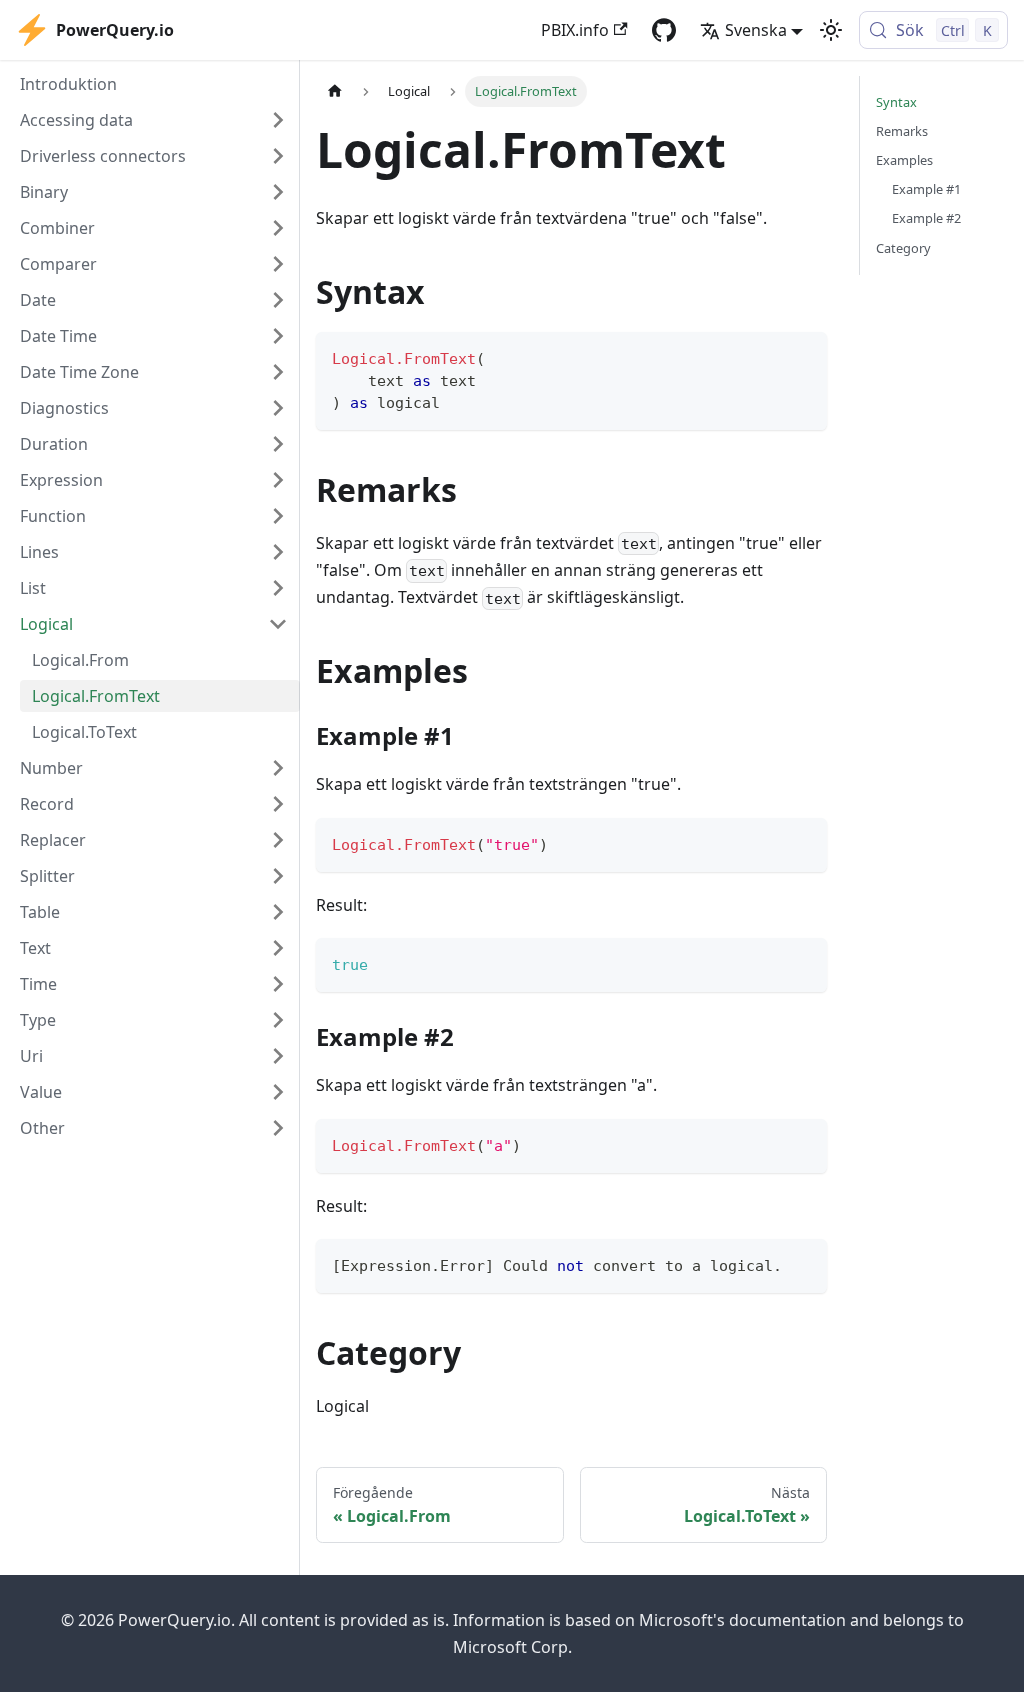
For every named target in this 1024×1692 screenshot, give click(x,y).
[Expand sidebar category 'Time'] (278, 984)
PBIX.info (575, 30)
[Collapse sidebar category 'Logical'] (278, 624)
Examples (904, 160)
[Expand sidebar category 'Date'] (278, 300)
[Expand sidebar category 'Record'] (278, 804)
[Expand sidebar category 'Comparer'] (278, 264)
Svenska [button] (756, 30)
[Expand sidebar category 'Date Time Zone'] (278, 372)
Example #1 (926, 189)
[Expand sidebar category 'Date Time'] (278, 336)
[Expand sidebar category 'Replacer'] (278, 840)
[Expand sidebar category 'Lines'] (278, 552)
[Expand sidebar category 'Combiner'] (278, 228)
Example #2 (926, 218)
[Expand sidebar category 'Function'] (278, 516)
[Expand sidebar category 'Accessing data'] (278, 120)
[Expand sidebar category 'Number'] (278, 768)
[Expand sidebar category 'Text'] (278, 948)
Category (903, 248)
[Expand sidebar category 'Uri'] (278, 1056)
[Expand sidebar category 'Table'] (278, 912)
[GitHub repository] (664, 30)
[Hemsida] (335, 91)
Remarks (902, 131)
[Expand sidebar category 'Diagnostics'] (278, 408)
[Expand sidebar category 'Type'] (278, 1020)
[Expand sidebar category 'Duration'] (278, 444)
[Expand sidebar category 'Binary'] (278, 192)
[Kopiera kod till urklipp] (802, 356)
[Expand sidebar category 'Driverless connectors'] (278, 156)
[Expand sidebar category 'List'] (278, 588)
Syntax (896, 102)
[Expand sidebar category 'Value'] (278, 1092)
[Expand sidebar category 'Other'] (278, 1128)
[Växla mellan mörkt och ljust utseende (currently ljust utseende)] (831, 30)
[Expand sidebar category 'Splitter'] (278, 876)
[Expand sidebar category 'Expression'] (278, 480)
